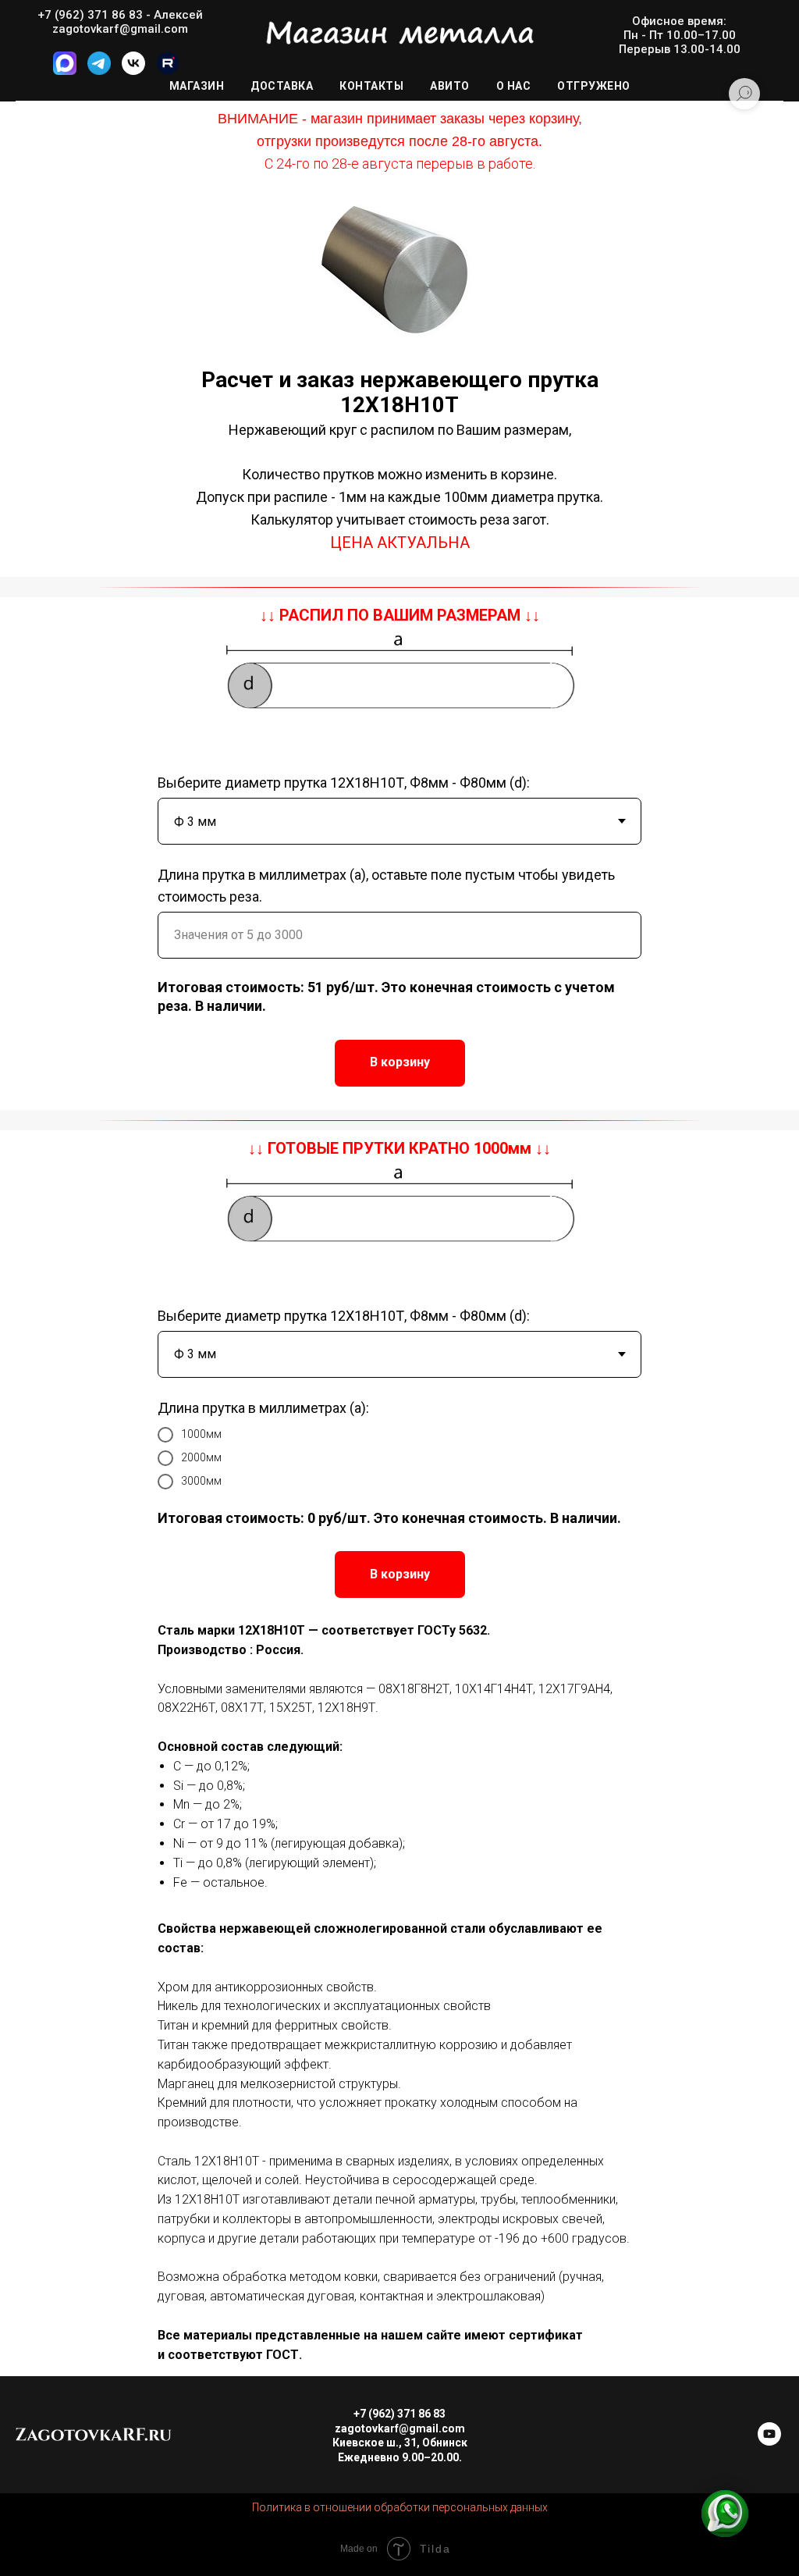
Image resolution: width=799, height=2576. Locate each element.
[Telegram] (99, 71)
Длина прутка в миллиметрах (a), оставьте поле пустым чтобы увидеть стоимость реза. (386, 886)
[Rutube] (168, 71)
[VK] (133, 71)
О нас (514, 86)
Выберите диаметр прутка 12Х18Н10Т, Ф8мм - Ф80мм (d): (344, 783)
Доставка (282, 86)
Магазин (197, 86)
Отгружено (594, 86)
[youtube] (769, 2441)
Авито (450, 86)
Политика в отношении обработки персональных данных (400, 2507)
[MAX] (65, 71)
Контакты (371, 86)
